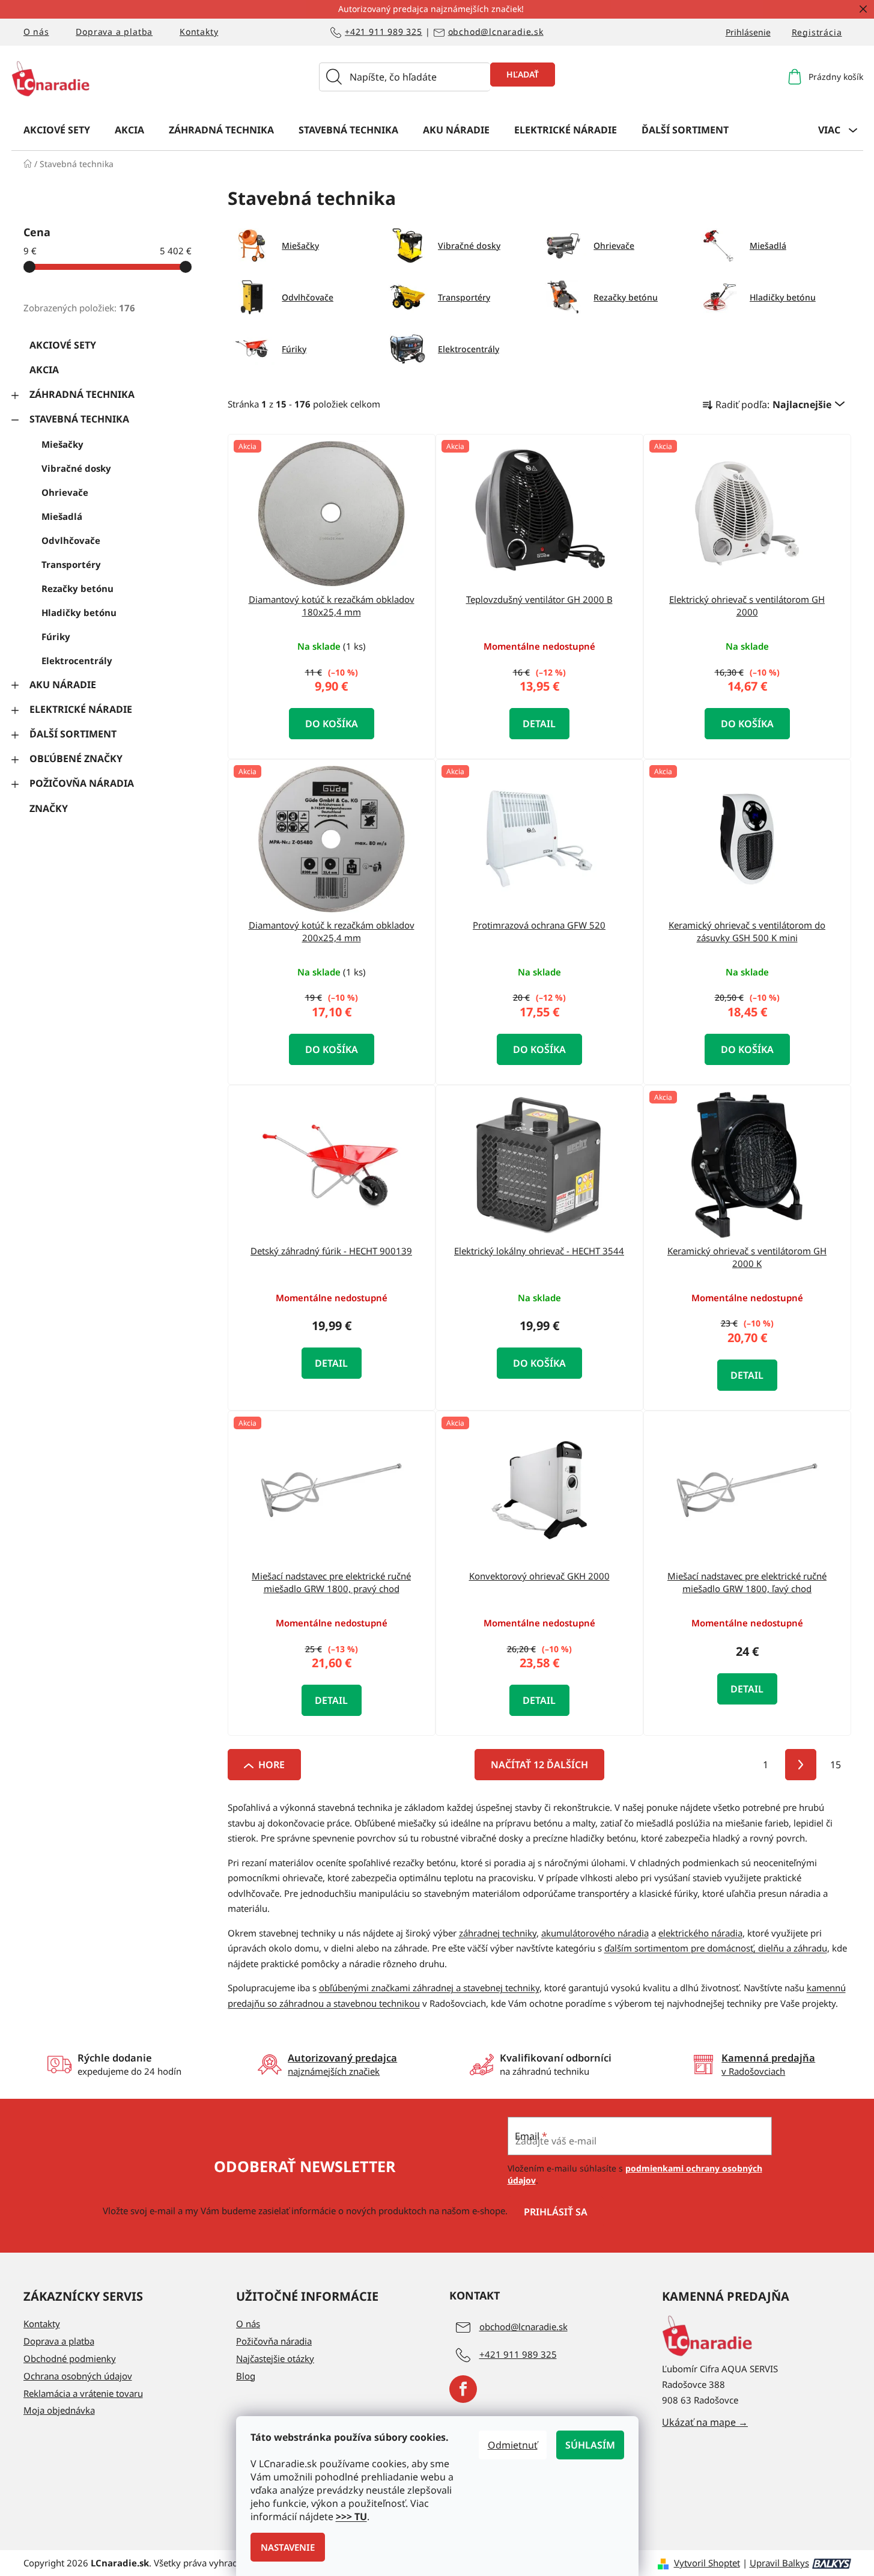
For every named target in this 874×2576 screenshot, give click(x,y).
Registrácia (817, 32)
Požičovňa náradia (82, 783)
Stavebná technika (79, 419)
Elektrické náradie (81, 709)
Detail (539, 724)
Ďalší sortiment (73, 734)
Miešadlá (62, 516)
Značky (49, 808)
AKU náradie (63, 685)
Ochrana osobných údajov (78, 2376)
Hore (272, 1765)
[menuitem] (57, 129)
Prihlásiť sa (556, 2212)
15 (836, 1765)
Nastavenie (288, 2547)
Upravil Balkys (779, 2563)
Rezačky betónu (77, 588)
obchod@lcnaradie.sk (496, 32)
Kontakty (199, 32)
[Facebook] (463, 2389)
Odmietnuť (513, 2445)
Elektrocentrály (77, 661)
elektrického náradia (700, 1933)
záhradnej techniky (498, 1933)
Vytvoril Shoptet (707, 2563)
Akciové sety (63, 345)
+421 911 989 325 (384, 32)
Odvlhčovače (71, 540)
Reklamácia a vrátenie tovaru (83, 2393)
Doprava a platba (114, 32)
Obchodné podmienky (70, 2358)
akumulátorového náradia (595, 1933)
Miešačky (62, 444)
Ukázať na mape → (705, 2422)
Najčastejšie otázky (275, 2358)
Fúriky (56, 636)
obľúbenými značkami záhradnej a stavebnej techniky (429, 1988)
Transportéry (71, 564)
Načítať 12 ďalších (539, 1765)
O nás (36, 32)
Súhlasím (590, 2445)
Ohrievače (65, 492)
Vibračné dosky (76, 468)
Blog (246, 2376)
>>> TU (351, 2516)
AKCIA (44, 370)
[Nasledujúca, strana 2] (801, 1765)
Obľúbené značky (76, 758)
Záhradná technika (82, 394)
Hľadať (523, 74)
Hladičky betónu (79, 612)
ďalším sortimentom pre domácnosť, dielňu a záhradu (716, 1948)
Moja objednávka (59, 2410)
